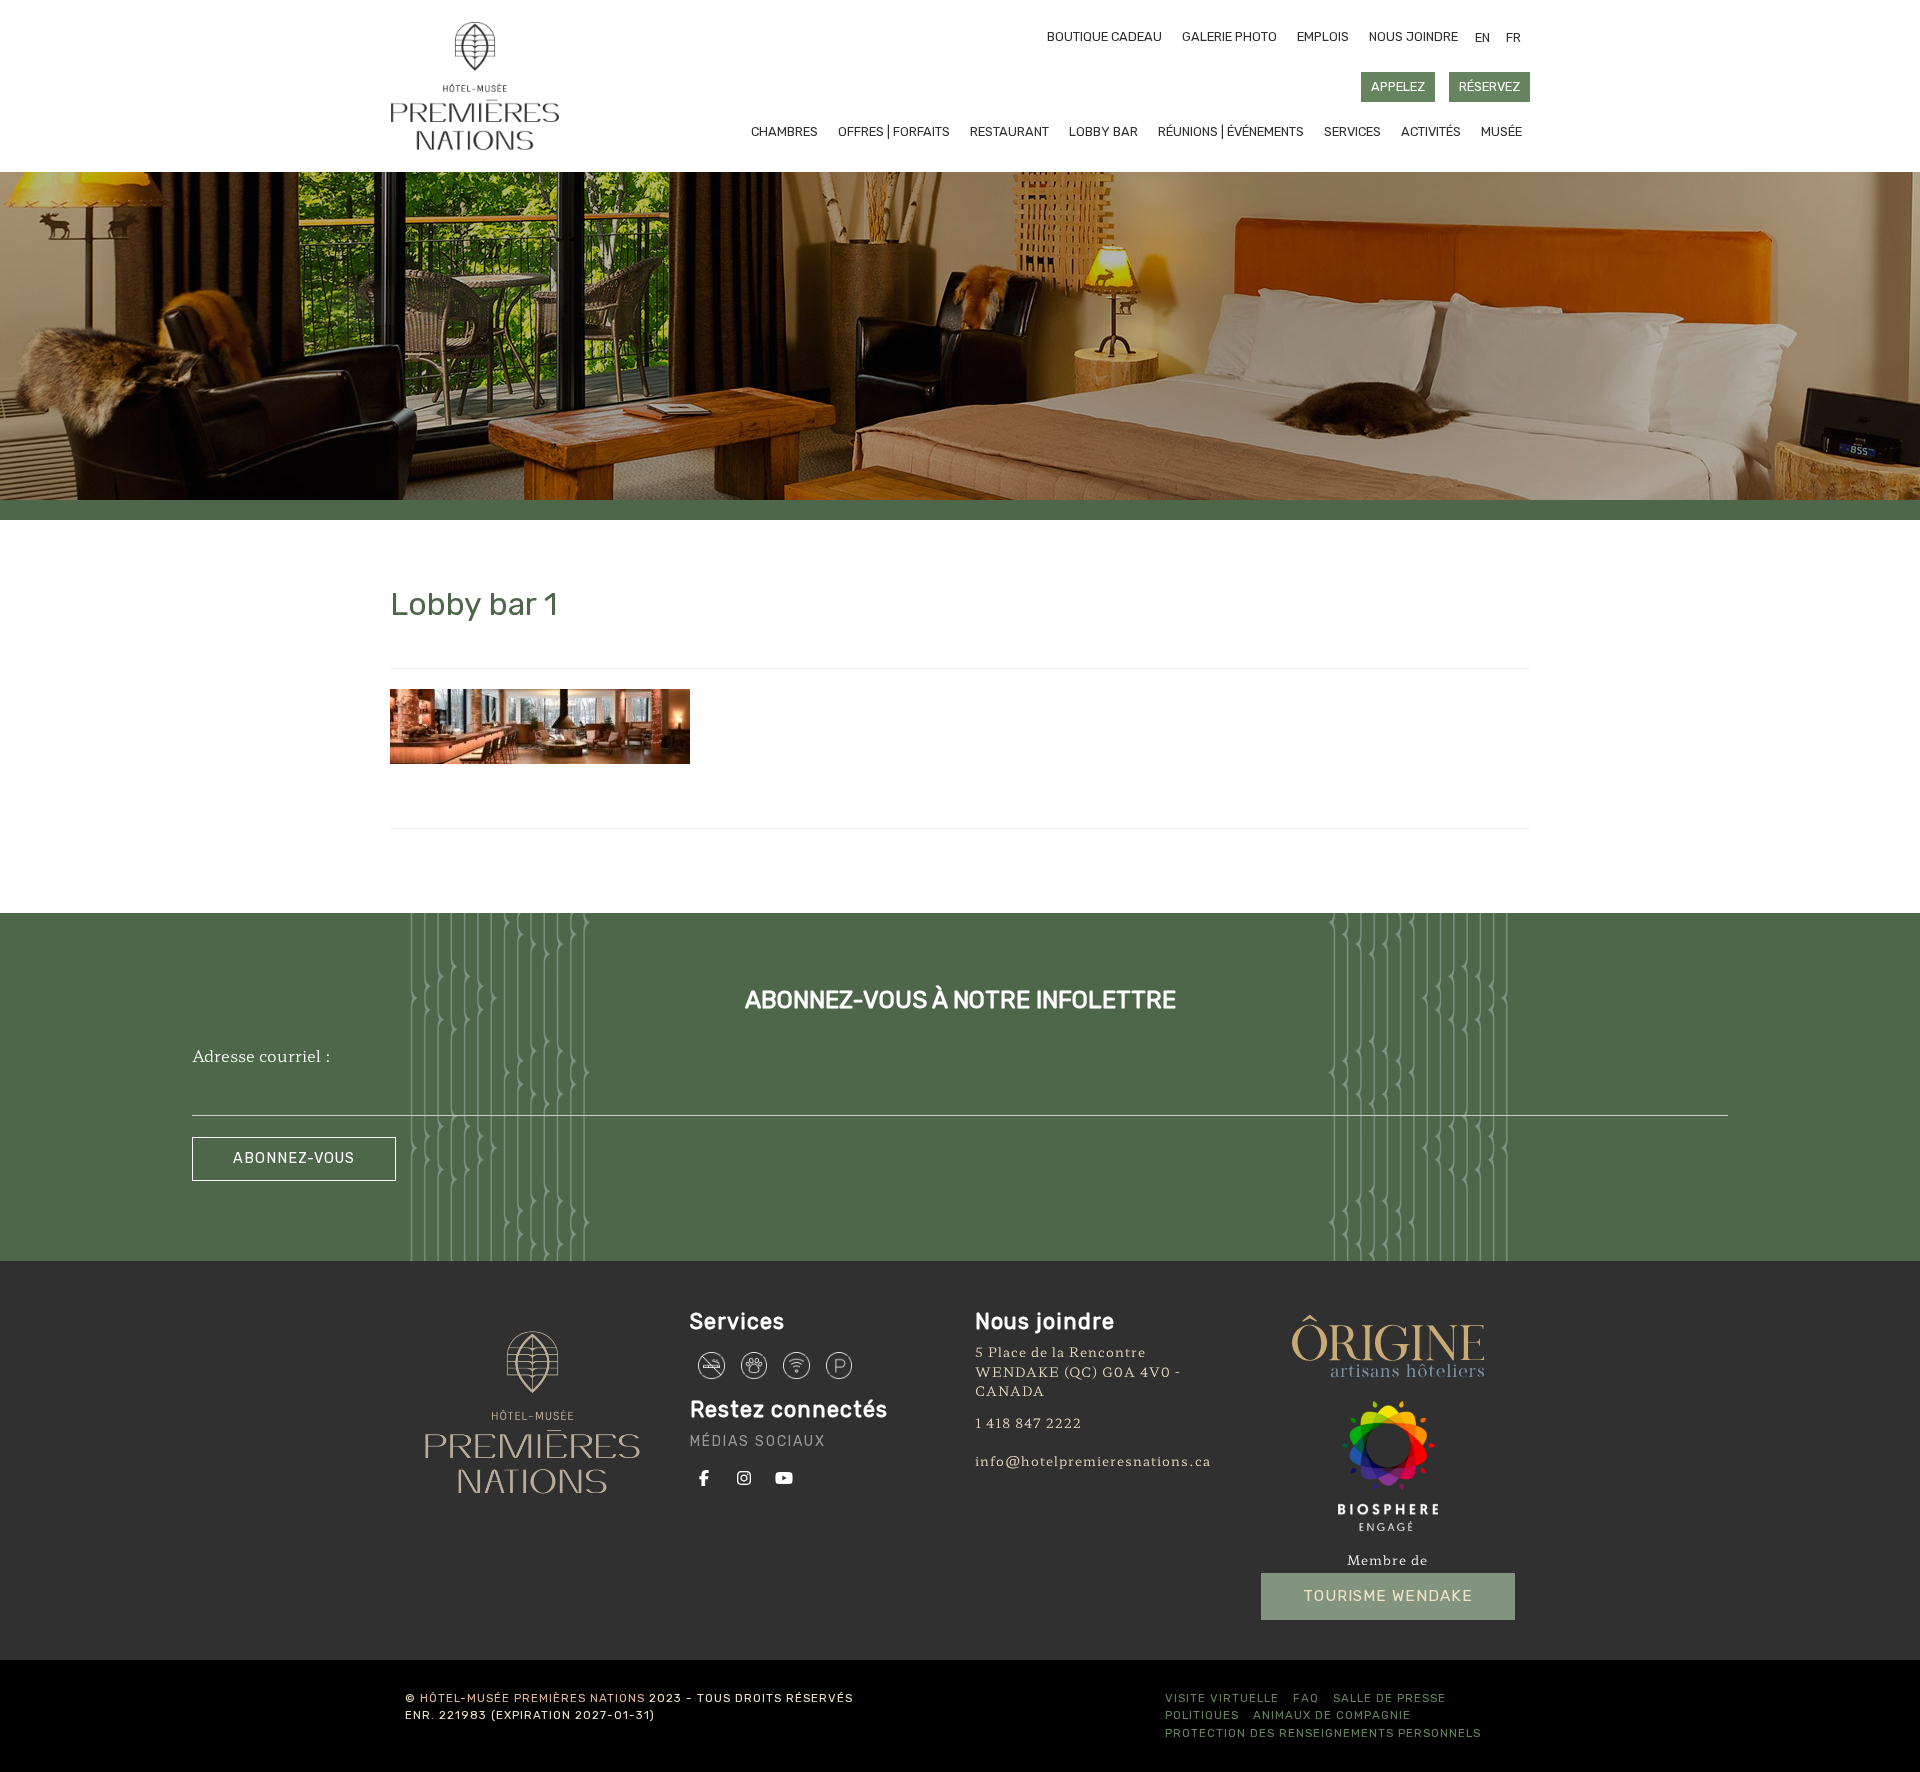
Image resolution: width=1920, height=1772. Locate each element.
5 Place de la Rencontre (1060, 1351)
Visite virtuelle (1222, 1698)
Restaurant (1009, 131)
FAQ (1306, 1698)
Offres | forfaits (894, 131)
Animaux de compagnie (1332, 1715)
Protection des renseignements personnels (1323, 1733)
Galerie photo (1229, 36)
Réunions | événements (1231, 131)
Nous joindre (1413, 36)
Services (1352, 131)
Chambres (784, 131)
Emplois (1323, 36)
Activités (1431, 131)
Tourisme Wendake (1388, 1596)
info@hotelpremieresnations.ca (1093, 1460)
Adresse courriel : (261, 1055)
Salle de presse (1389, 1698)
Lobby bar (1103, 131)
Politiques (1202, 1715)
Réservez (1489, 86)
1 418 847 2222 (1028, 1422)
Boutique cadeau (1104, 36)
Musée (1501, 131)
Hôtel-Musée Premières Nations (532, 1698)
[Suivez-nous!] (708, 1476)
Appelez (1398, 86)
